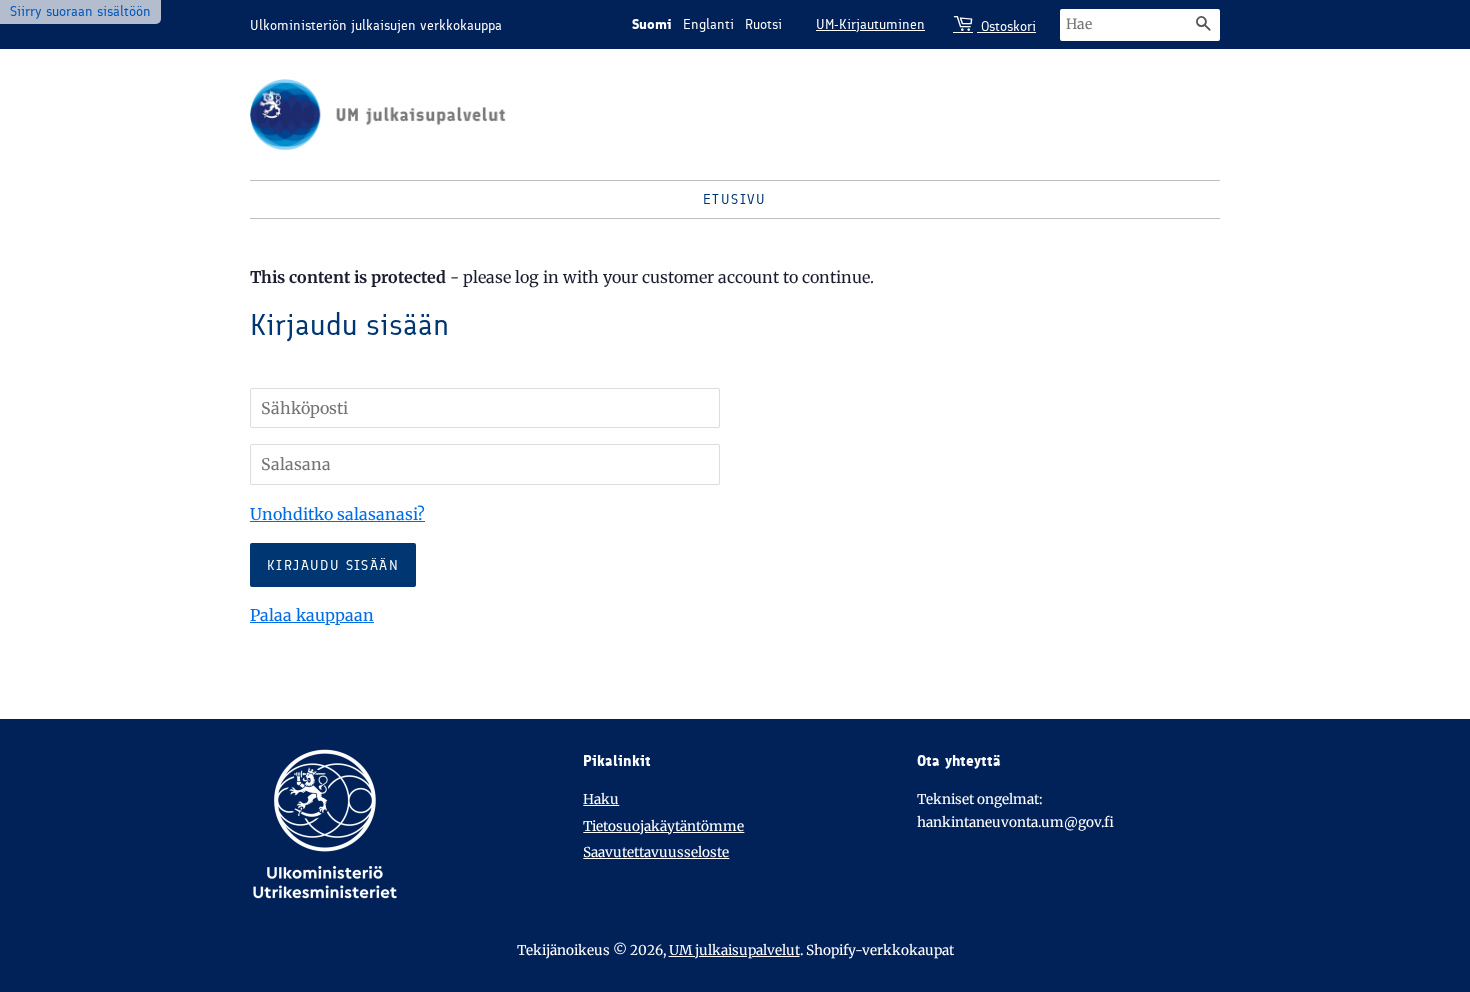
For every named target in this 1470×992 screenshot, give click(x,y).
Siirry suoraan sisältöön (80, 11)
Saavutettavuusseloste (656, 852)
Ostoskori (1006, 26)
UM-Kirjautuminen (870, 24)
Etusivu (735, 199)
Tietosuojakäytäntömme (663, 826)
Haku (601, 799)
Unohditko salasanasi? (337, 514)
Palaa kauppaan (312, 615)
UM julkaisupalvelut (734, 950)
